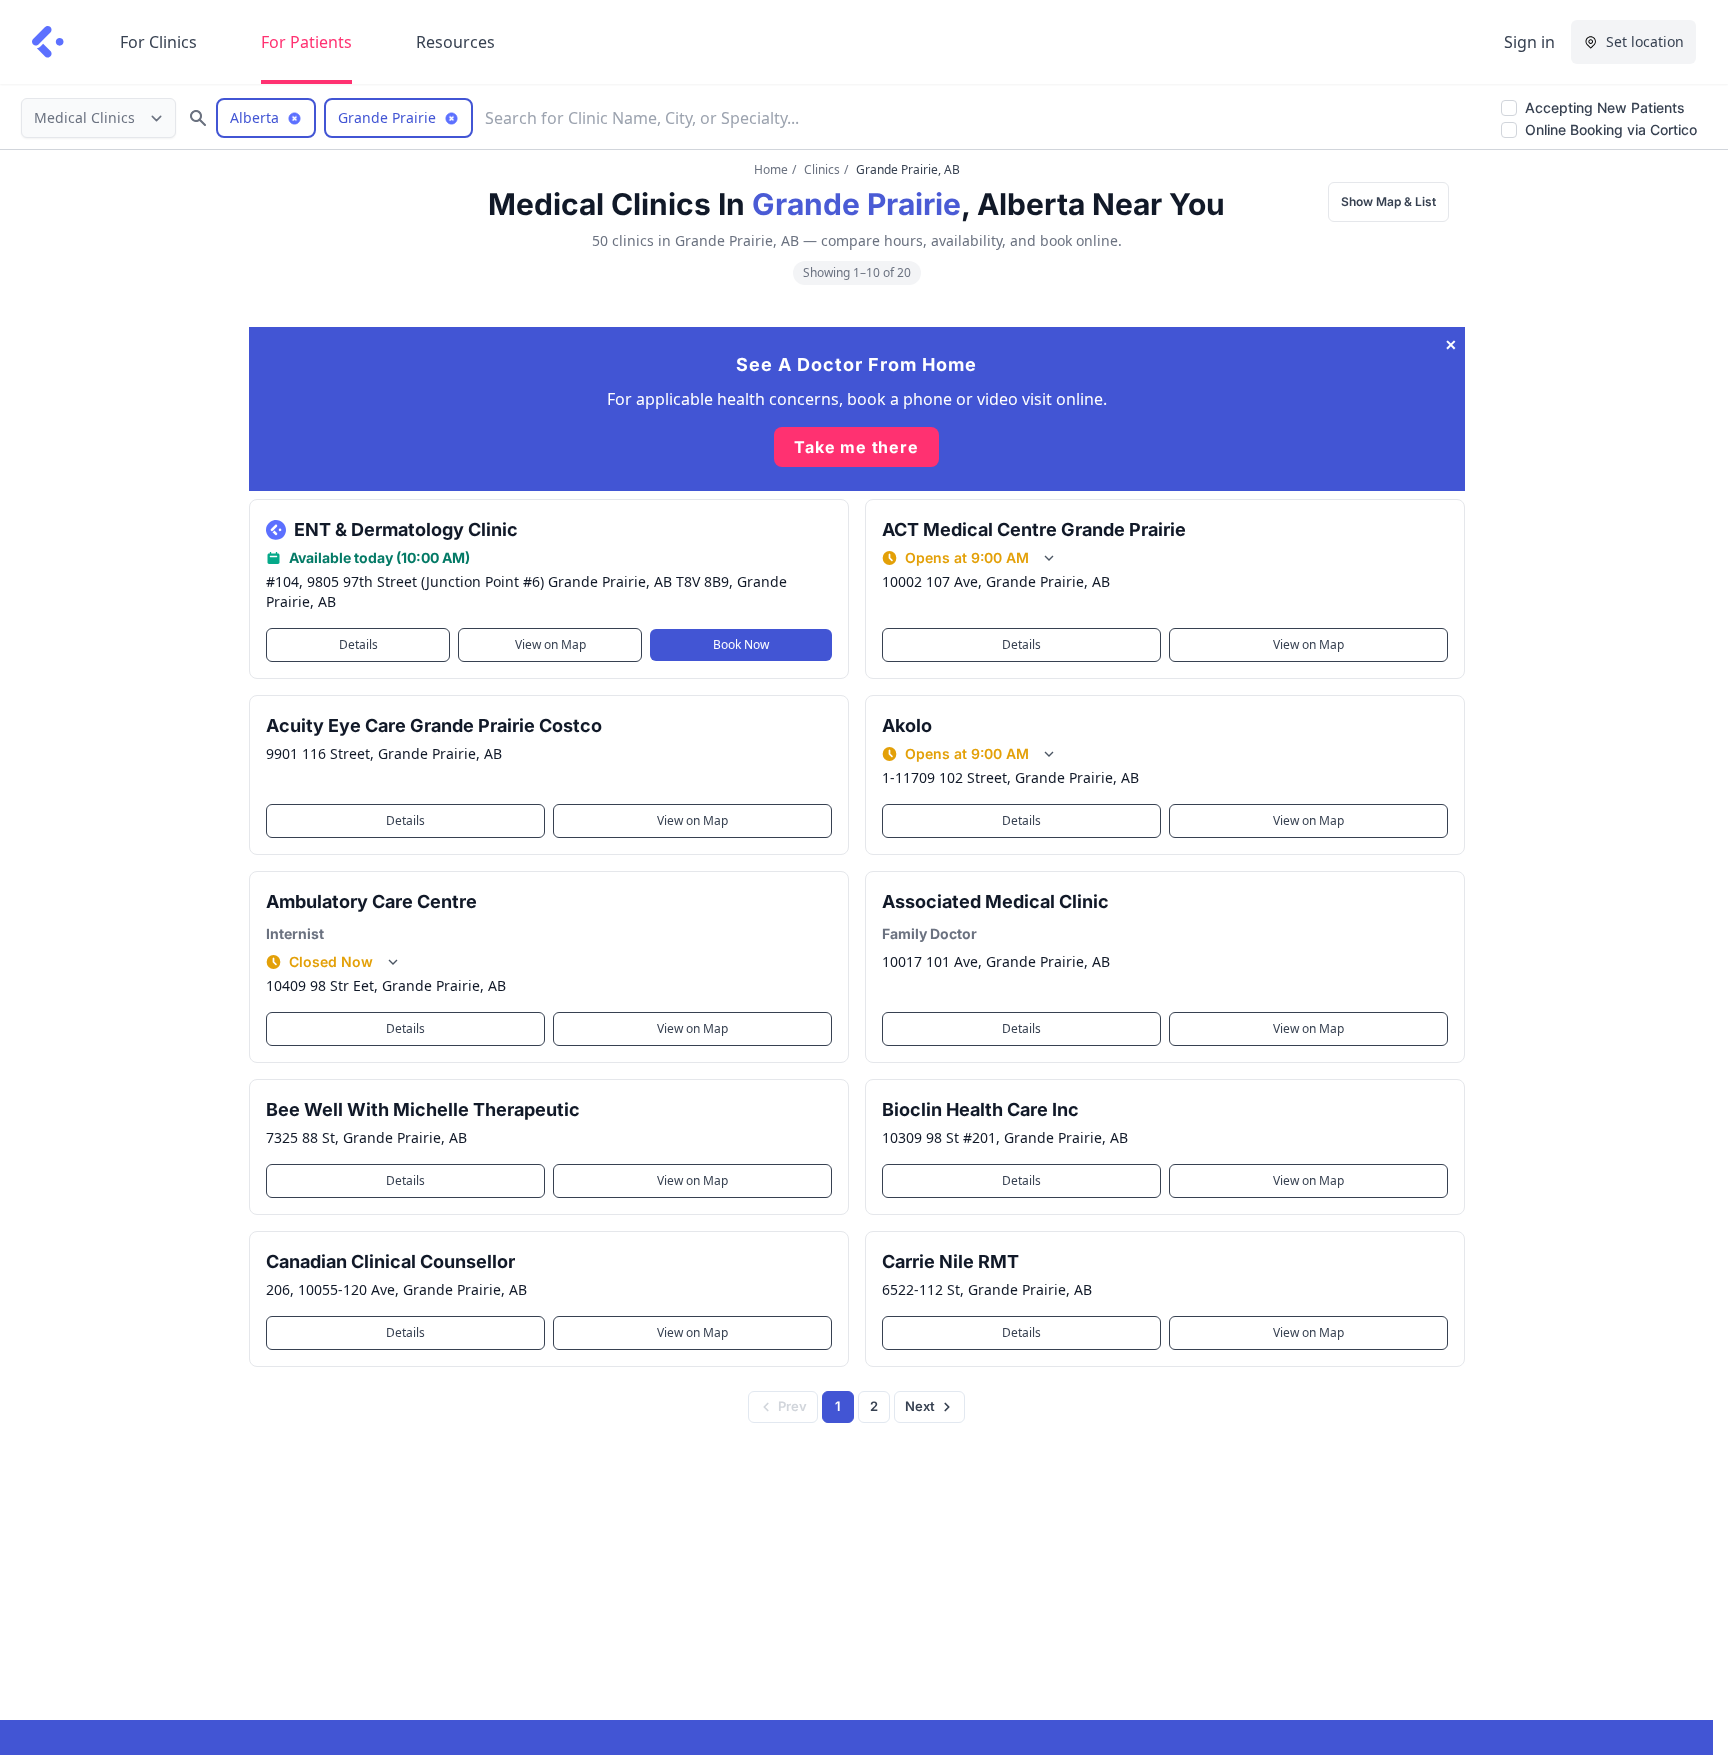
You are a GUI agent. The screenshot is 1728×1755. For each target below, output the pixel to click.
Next (920, 1406)
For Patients (306, 42)
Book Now (741, 644)
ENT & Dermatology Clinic (406, 529)
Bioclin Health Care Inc (980, 1109)
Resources (455, 42)
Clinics (822, 169)
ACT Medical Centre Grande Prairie (1034, 529)
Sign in (1529, 42)
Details (357, 644)
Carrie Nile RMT (950, 1261)
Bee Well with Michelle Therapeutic (423, 1109)
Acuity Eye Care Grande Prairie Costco (434, 725)
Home (771, 169)
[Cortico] (48, 42)
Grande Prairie (856, 204)
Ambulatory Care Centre (371, 901)
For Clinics (158, 42)
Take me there (856, 447)
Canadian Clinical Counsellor (390, 1261)
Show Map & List (1388, 201)
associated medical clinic (995, 901)
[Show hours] (1049, 558)
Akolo (907, 725)
